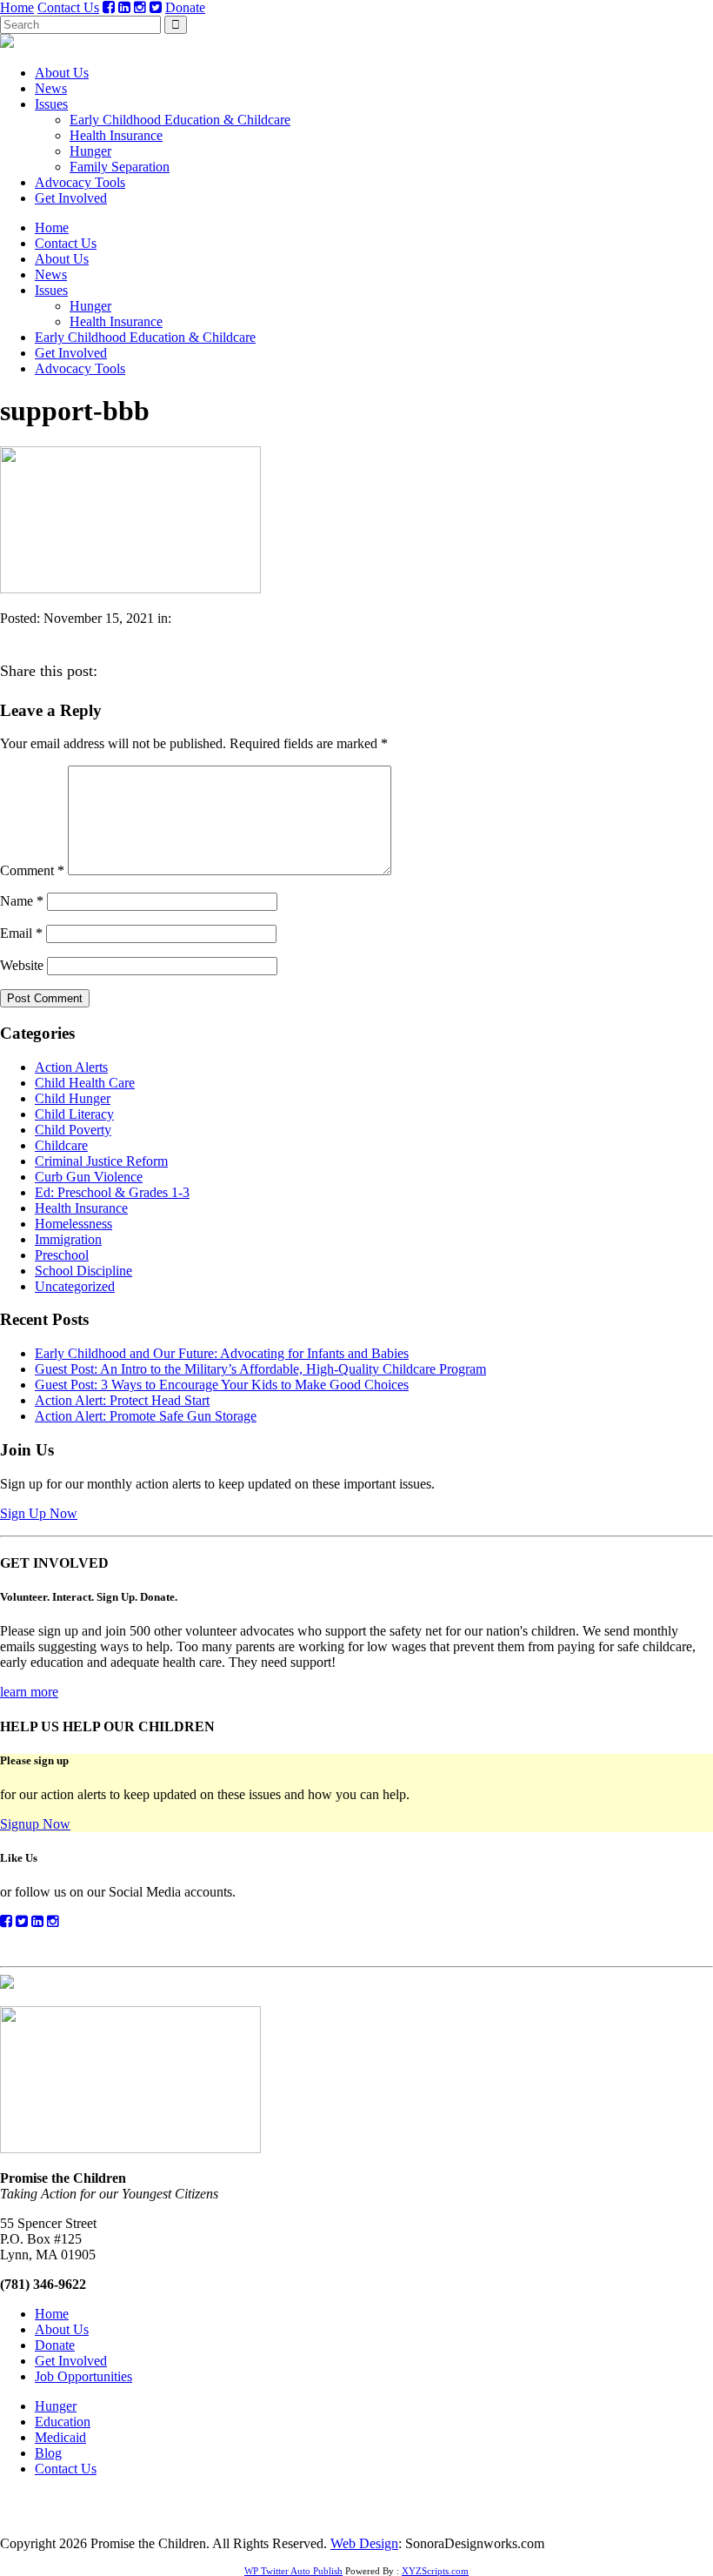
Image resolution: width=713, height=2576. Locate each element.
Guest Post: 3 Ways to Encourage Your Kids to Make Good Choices (222, 1385)
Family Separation (120, 167)
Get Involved (71, 198)
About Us (62, 73)
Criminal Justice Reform (101, 1161)
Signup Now (35, 1824)
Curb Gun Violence (89, 1177)
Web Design (364, 2543)
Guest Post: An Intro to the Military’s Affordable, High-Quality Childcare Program (260, 1369)
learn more (29, 1692)
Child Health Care (85, 1083)
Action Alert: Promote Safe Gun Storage (146, 1416)
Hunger (90, 151)
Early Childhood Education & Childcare (180, 120)
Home (17, 7)
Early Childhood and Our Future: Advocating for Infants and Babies (222, 1353)
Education (63, 2422)
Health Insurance (116, 135)
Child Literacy (74, 1114)
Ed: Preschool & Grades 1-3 (112, 1192)
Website (22, 965)
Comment (32, 870)
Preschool (62, 1255)
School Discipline (83, 1271)
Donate (185, 7)
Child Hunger (73, 1098)
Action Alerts (71, 1067)
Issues (51, 104)
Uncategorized (75, 1286)
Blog (48, 2453)
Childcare (61, 1145)
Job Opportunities (83, 2376)
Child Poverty (73, 1130)
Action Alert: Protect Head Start (122, 1400)
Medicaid (60, 2437)
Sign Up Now (39, 1513)
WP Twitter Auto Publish (293, 2571)
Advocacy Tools (80, 182)
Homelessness (73, 1224)
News (51, 88)
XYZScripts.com (435, 2571)
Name (22, 901)
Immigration (68, 1239)
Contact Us (68, 7)
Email (21, 933)
